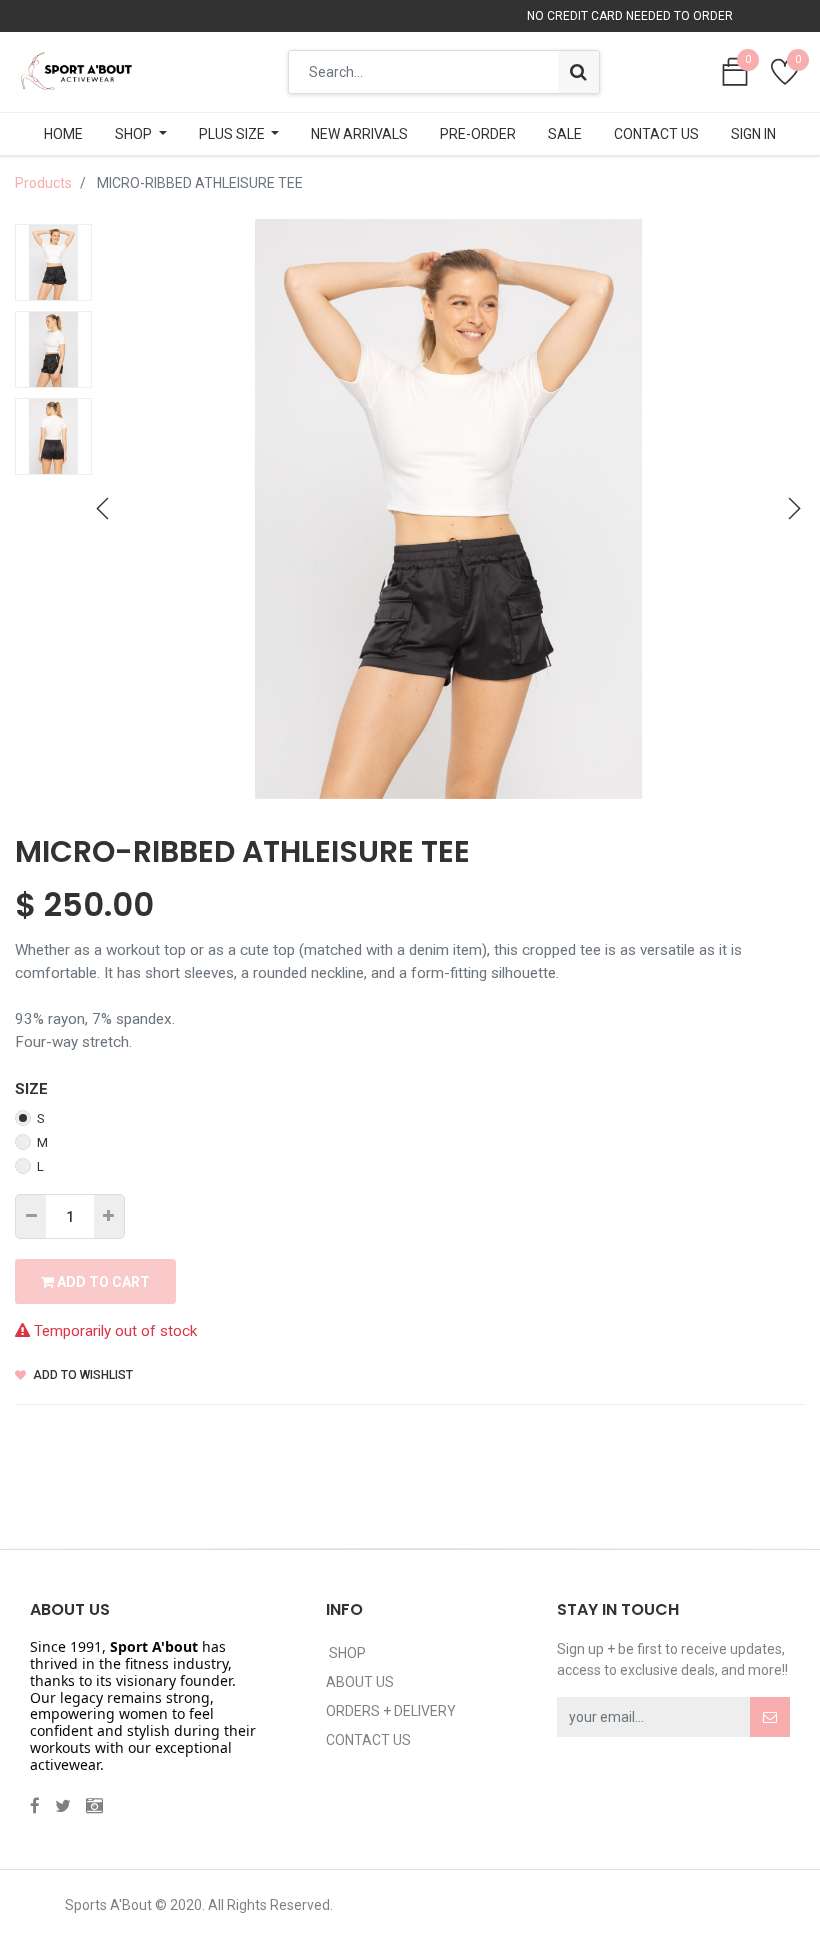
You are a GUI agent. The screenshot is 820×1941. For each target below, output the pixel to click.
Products (43, 183)
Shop (346, 1653)
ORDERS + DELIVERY (391, 1711)
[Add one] (108, 1216)
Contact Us (368, 1740)
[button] (103, 509)
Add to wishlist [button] (81, 1375)
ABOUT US (360, 1682)
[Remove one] (31, 1216)
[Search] (578, 72)
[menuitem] (63, 134)
